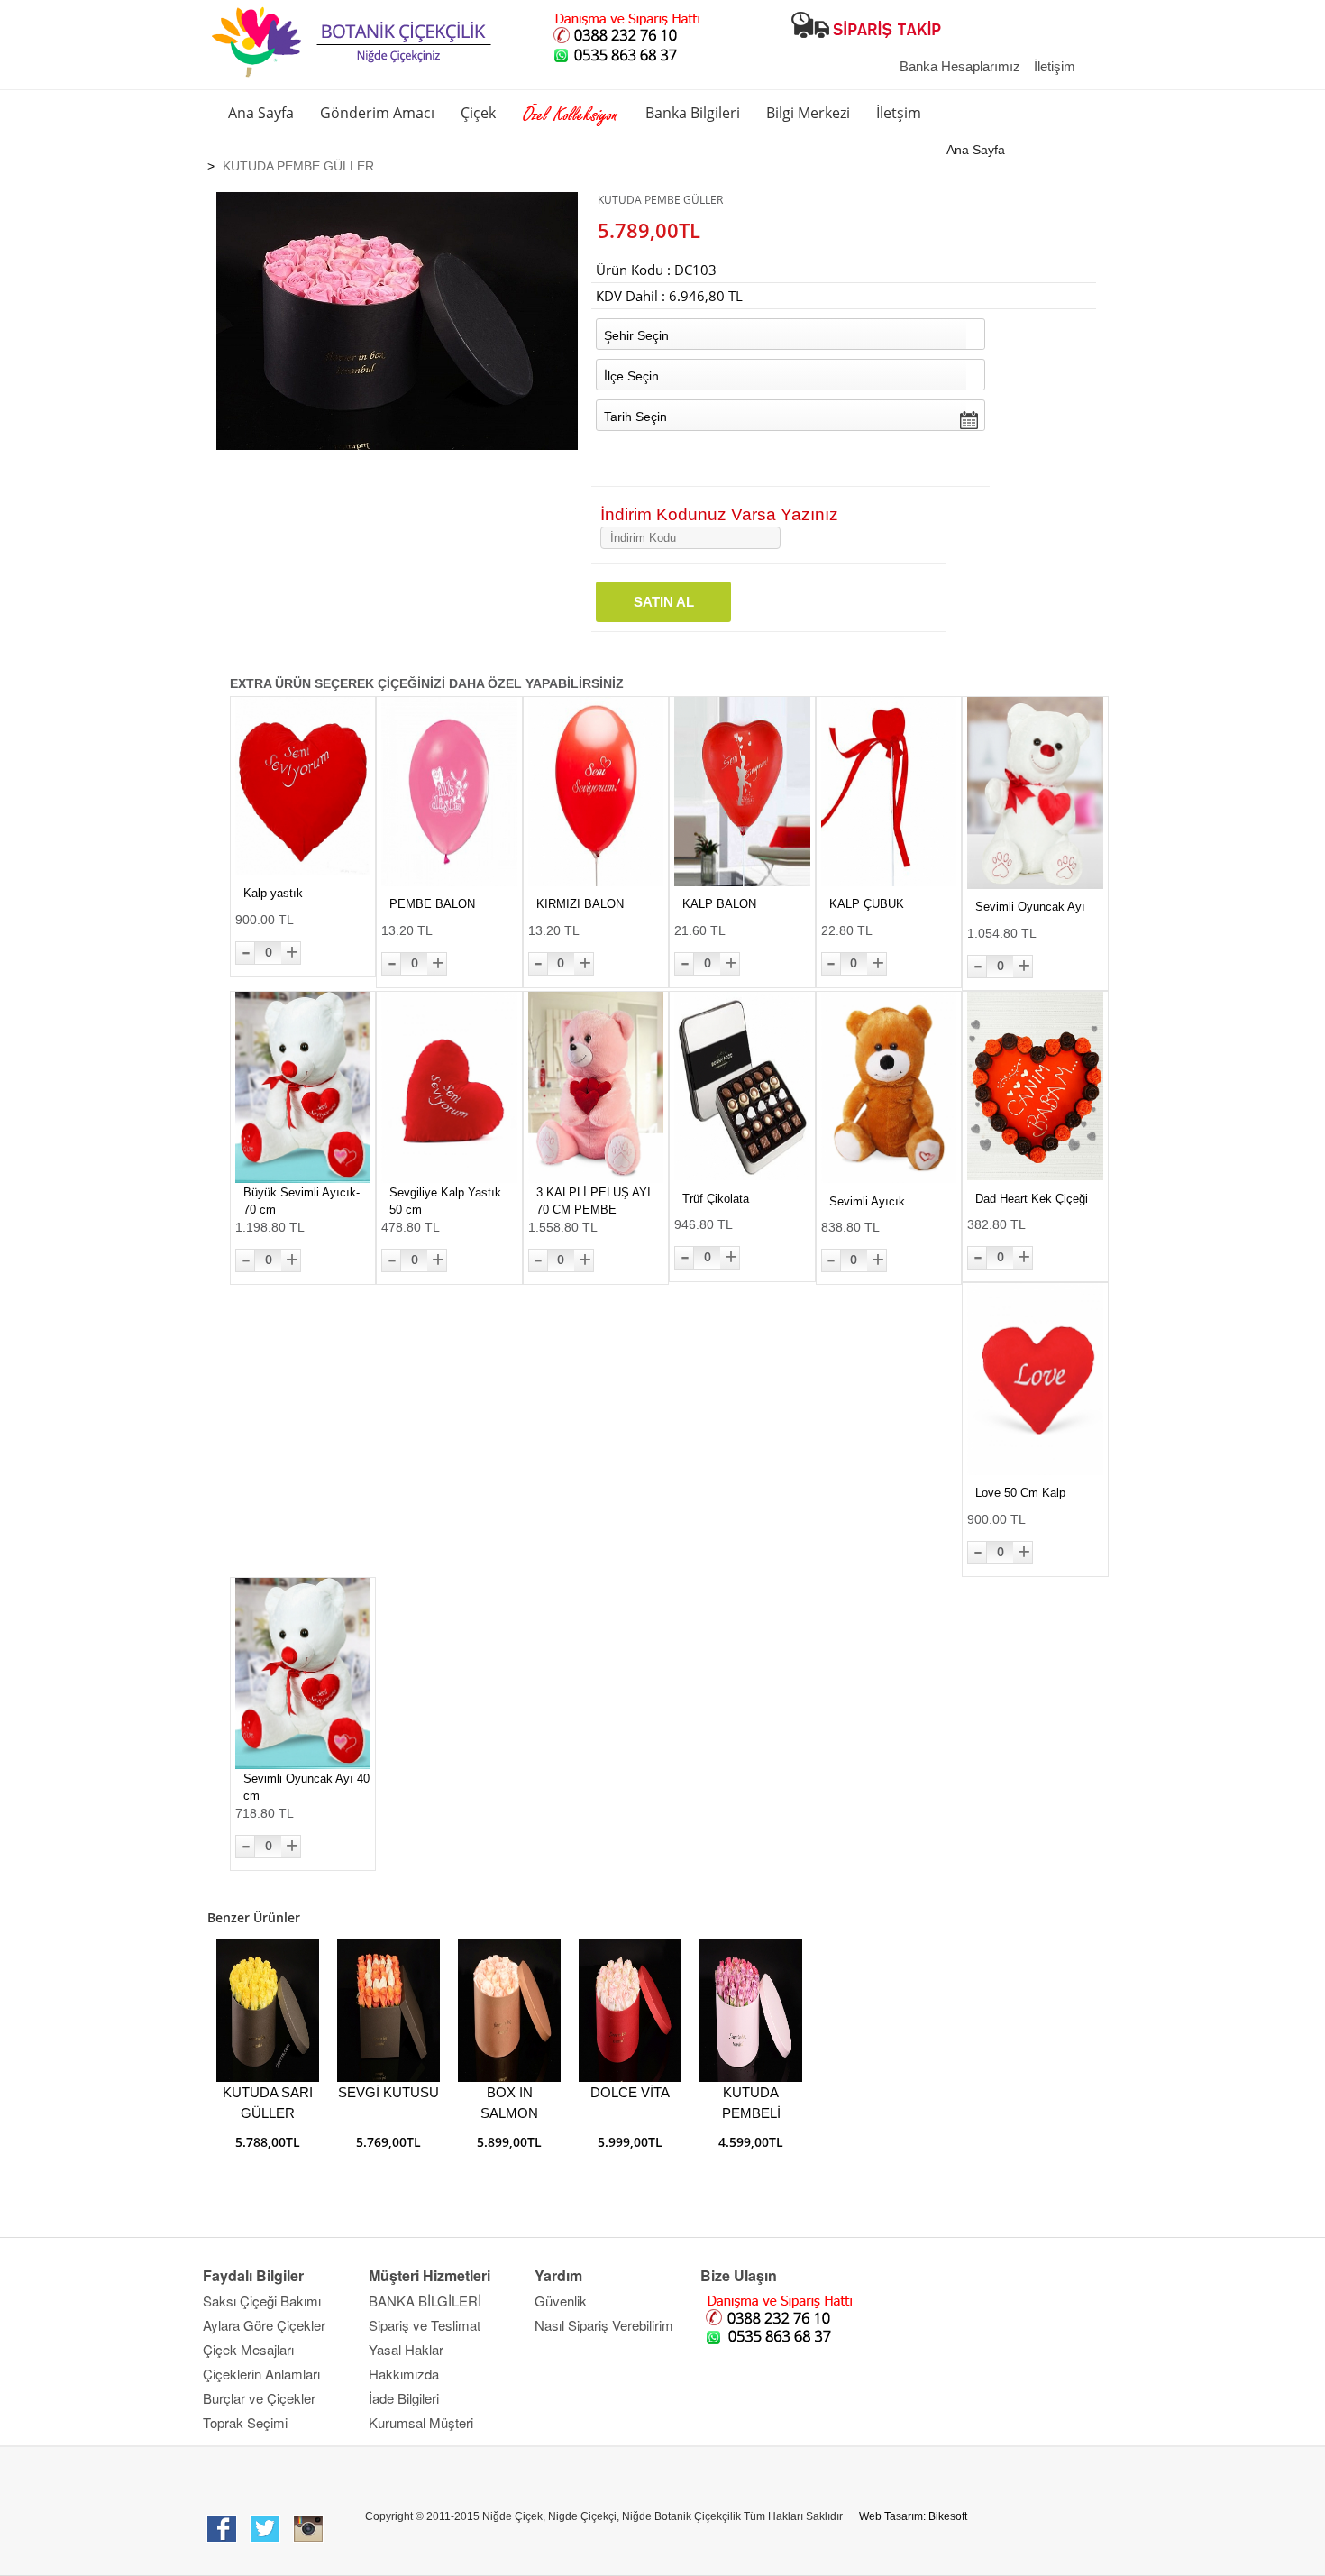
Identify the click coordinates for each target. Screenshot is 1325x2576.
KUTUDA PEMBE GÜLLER (298, 166)
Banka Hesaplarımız (960, 66)
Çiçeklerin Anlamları (261, 2374)
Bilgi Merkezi (808, 113)
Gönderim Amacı (377, 113)
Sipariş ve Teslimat (425, 2325)
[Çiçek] (358, 8)
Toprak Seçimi (245, 2422)
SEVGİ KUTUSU (388, 2092)
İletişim (1055, 66)
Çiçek (478, 113)
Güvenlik (561, 2301)
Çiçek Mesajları (248, 2349)
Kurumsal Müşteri (421, 2422)
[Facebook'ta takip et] (222, 2529)
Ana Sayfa (261, 113)
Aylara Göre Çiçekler (264, 2325)
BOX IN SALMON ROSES (509, 2106)
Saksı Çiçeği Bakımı (262, 2301)
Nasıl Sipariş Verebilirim (604, 2325)
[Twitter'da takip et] (266, 2529)
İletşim (899, 113)
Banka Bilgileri (693, 113)
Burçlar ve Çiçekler (259, 2398)
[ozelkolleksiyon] (571, 116)
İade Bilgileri (404, 2398)
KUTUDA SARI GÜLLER (268, 2103)
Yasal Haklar (406, 2349)
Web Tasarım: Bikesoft (913, 2516)
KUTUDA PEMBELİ (751, 2103)
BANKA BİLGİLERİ (425, 2301)
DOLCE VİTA (630, 2092)
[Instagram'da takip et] (310, 2529)
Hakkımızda (404, 2374)
